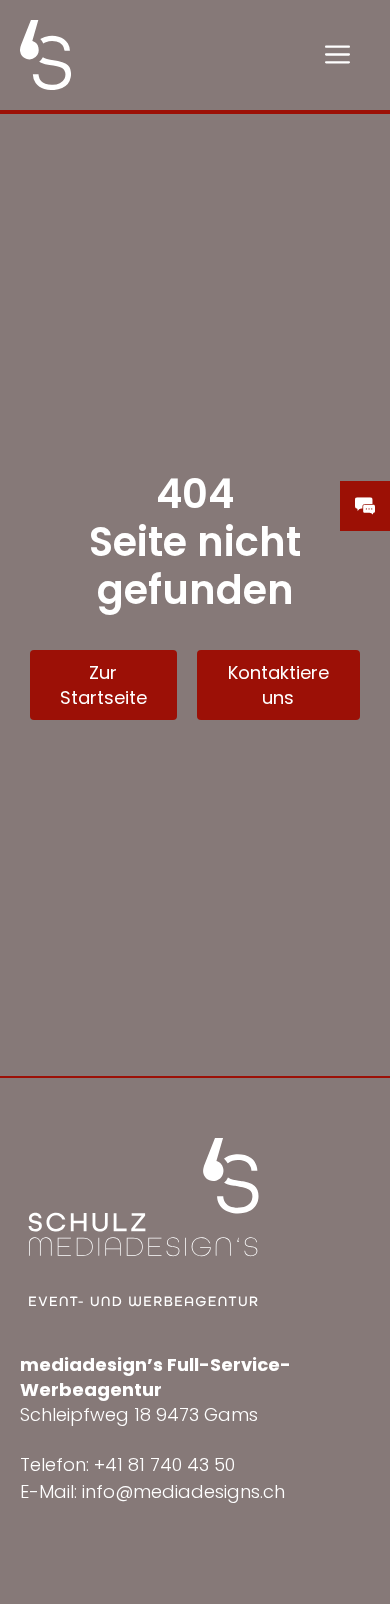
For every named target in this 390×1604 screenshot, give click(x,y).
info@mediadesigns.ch (183, 1491)
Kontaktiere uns (278, 685)
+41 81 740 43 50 (164, 1464)
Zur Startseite (103, 685)
